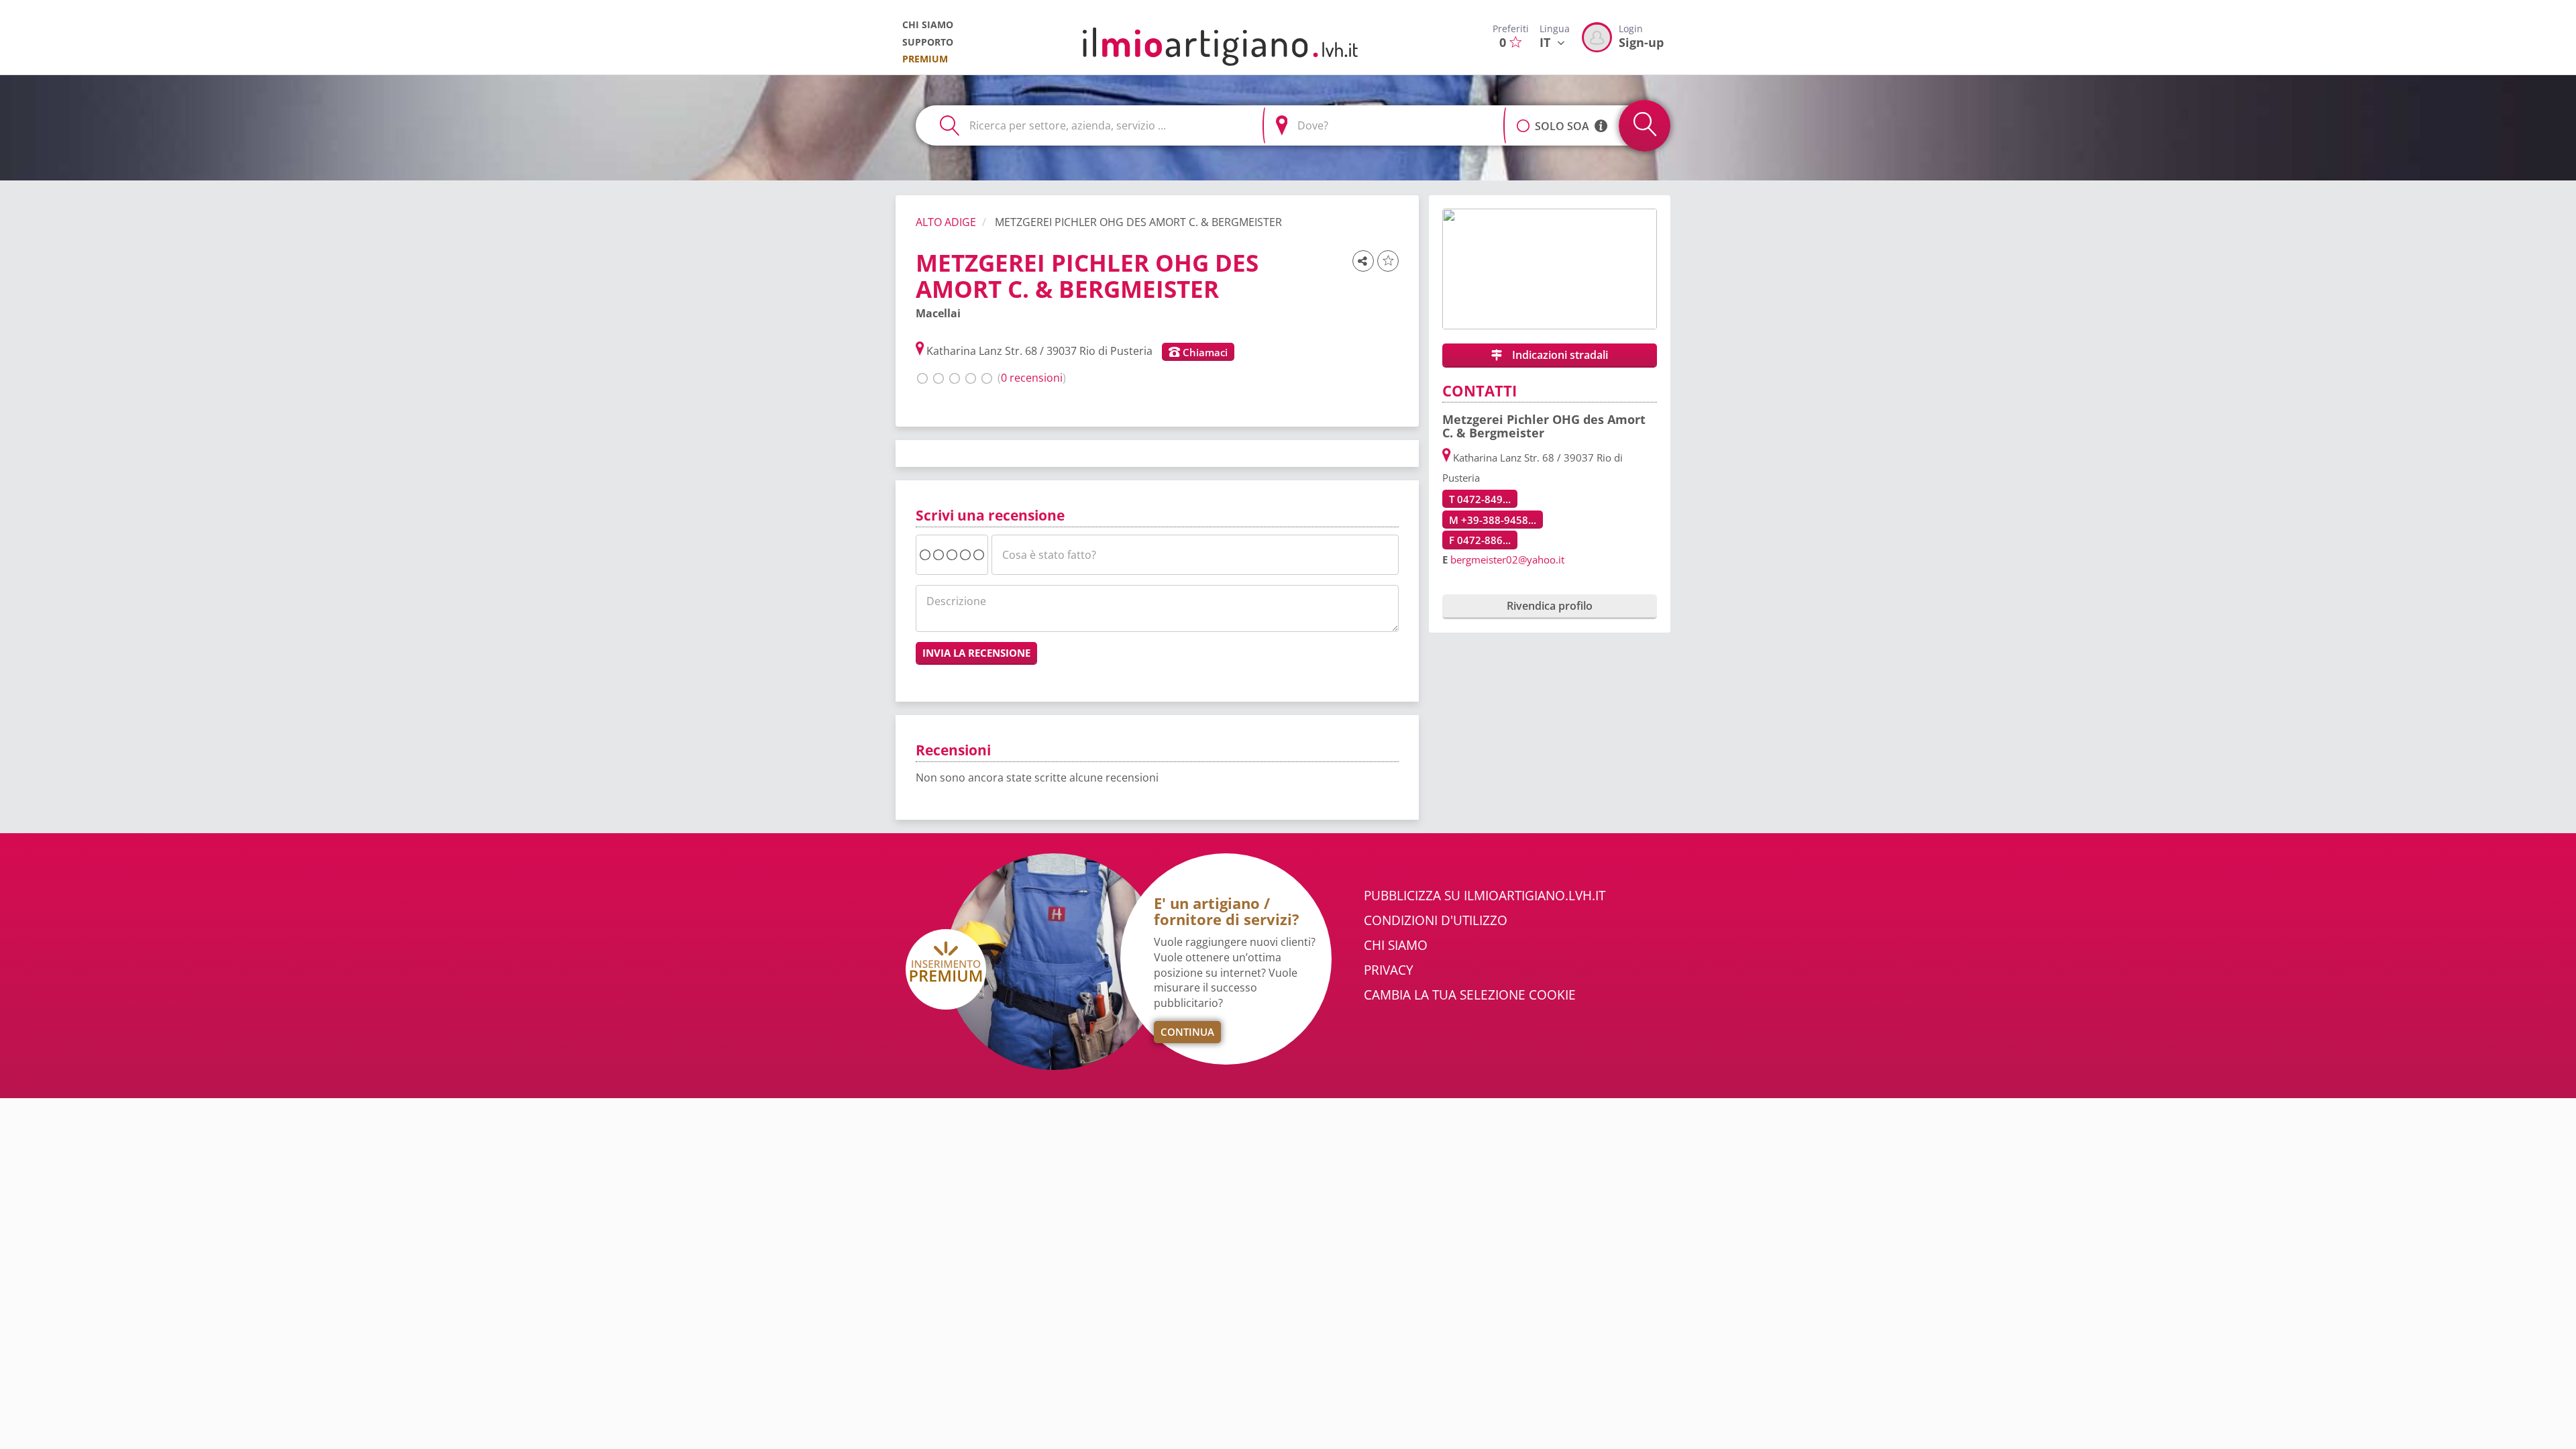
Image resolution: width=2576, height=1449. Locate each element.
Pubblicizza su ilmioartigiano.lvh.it (1485, 896)
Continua (1187, 1032)
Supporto (928, 42)
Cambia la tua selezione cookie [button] (1470, 995)
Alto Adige (946, 222)
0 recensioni (1032, 378)
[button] (1523, 119)
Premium (925, 59)
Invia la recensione (976, 653)
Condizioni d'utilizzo (1436, 920)
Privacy (1389, 970)
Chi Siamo (1396, 945)
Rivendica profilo (1550, 606)
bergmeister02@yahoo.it (1507, 559)
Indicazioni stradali (1559, 355)
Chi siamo (928, 24)
